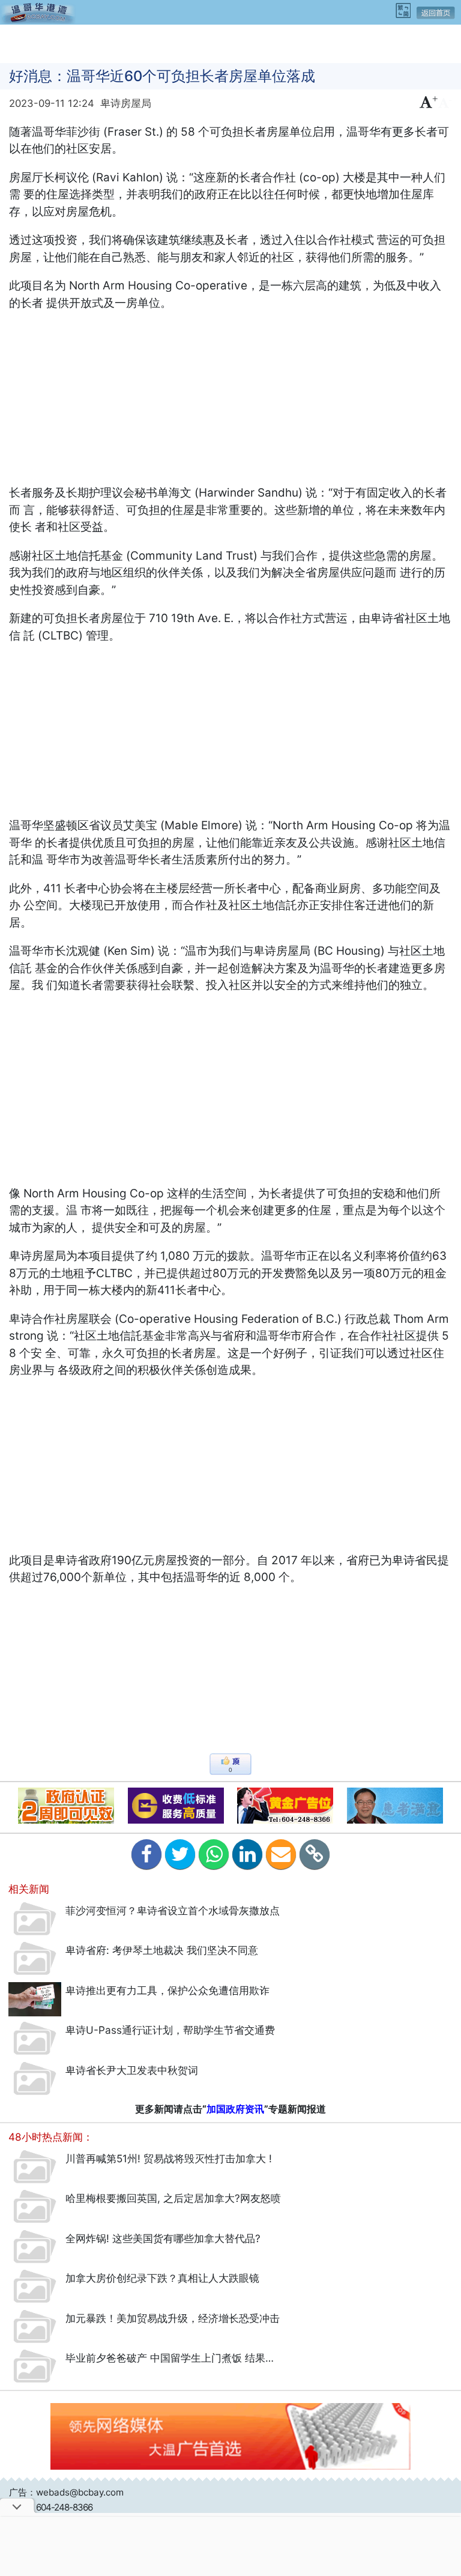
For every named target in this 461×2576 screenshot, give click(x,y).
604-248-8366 (64, 2507)
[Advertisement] (230, 43)
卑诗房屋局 (126, 103)
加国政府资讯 (235, 2109)
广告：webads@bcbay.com (66, 2492)
